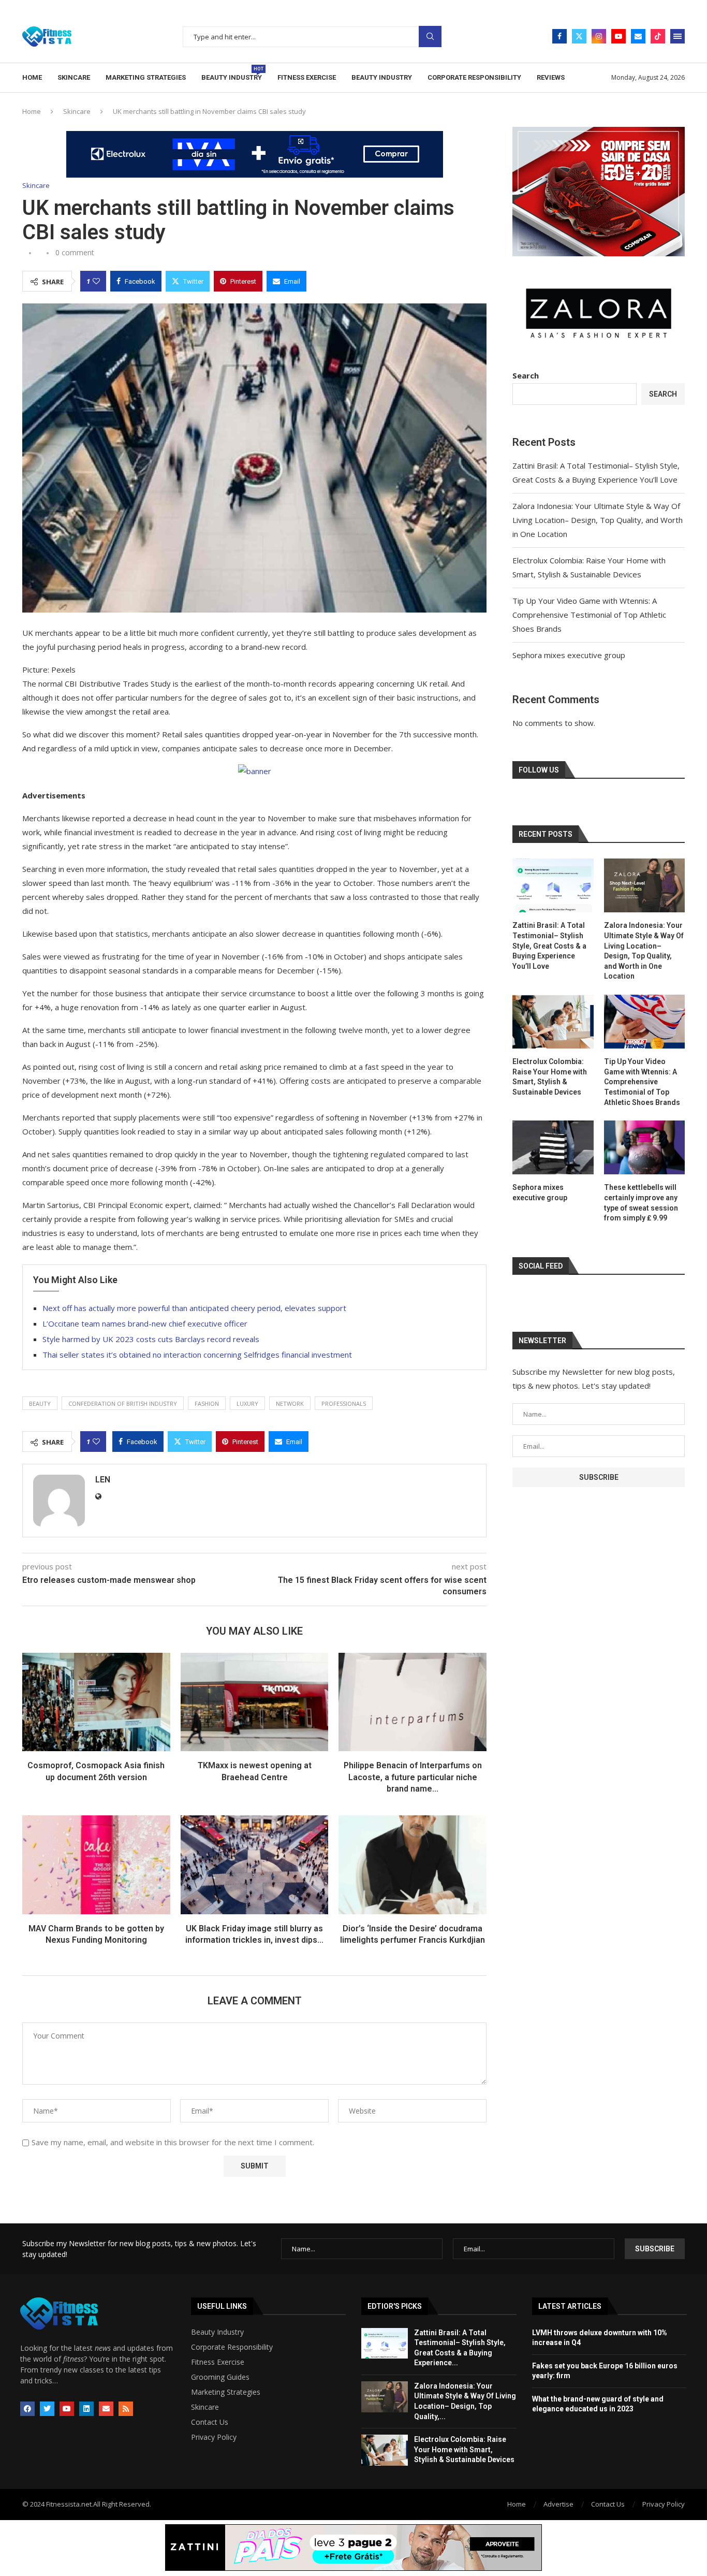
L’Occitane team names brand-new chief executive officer (145, 1323)
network (290, 1403)
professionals (344, 1403)
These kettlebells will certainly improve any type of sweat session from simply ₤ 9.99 (641, 1203)
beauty (40, 1403)
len (103, 1480)
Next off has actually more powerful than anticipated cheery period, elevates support (194, 1308)
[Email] (638, 36)
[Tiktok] (658, 36)
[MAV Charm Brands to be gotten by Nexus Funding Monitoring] (96, 1865)
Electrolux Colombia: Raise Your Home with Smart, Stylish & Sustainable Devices (550, 1077)
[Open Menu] (677, 36)
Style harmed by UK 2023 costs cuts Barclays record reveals (151, 1339)
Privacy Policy (214, 2437)
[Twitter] (579, 36)
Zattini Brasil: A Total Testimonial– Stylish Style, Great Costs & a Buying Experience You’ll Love (549, 945)
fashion (207, 1403)
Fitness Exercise (307, 77)
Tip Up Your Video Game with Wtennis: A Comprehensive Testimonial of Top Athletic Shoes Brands (589, 615)
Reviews (551, 77)
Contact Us (210, 2422)
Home (32, 77)
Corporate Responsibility (474, 77)
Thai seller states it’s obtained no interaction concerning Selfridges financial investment (197, 1355)
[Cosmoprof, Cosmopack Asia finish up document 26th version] (96, 1702)
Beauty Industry (232, 74)
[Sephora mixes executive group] (553, 1147)
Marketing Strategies (146, 77)
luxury (247, 1403)
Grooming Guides (220, 2377)
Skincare (74, 77)
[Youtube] (618, 36)
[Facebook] (559, 36)
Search (430, 37)
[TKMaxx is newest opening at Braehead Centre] (255, 1702)
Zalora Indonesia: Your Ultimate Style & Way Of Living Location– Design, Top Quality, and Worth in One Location (598, 520)
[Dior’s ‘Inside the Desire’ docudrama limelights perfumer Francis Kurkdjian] (413, 1865)
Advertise (558, 2504)
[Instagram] (599, 36)
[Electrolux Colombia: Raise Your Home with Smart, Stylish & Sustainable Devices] (553, 1022)
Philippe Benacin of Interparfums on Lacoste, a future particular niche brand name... (413, 1777)
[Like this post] (96, 281)
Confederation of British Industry (123, 1403)
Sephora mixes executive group (569, 655)
